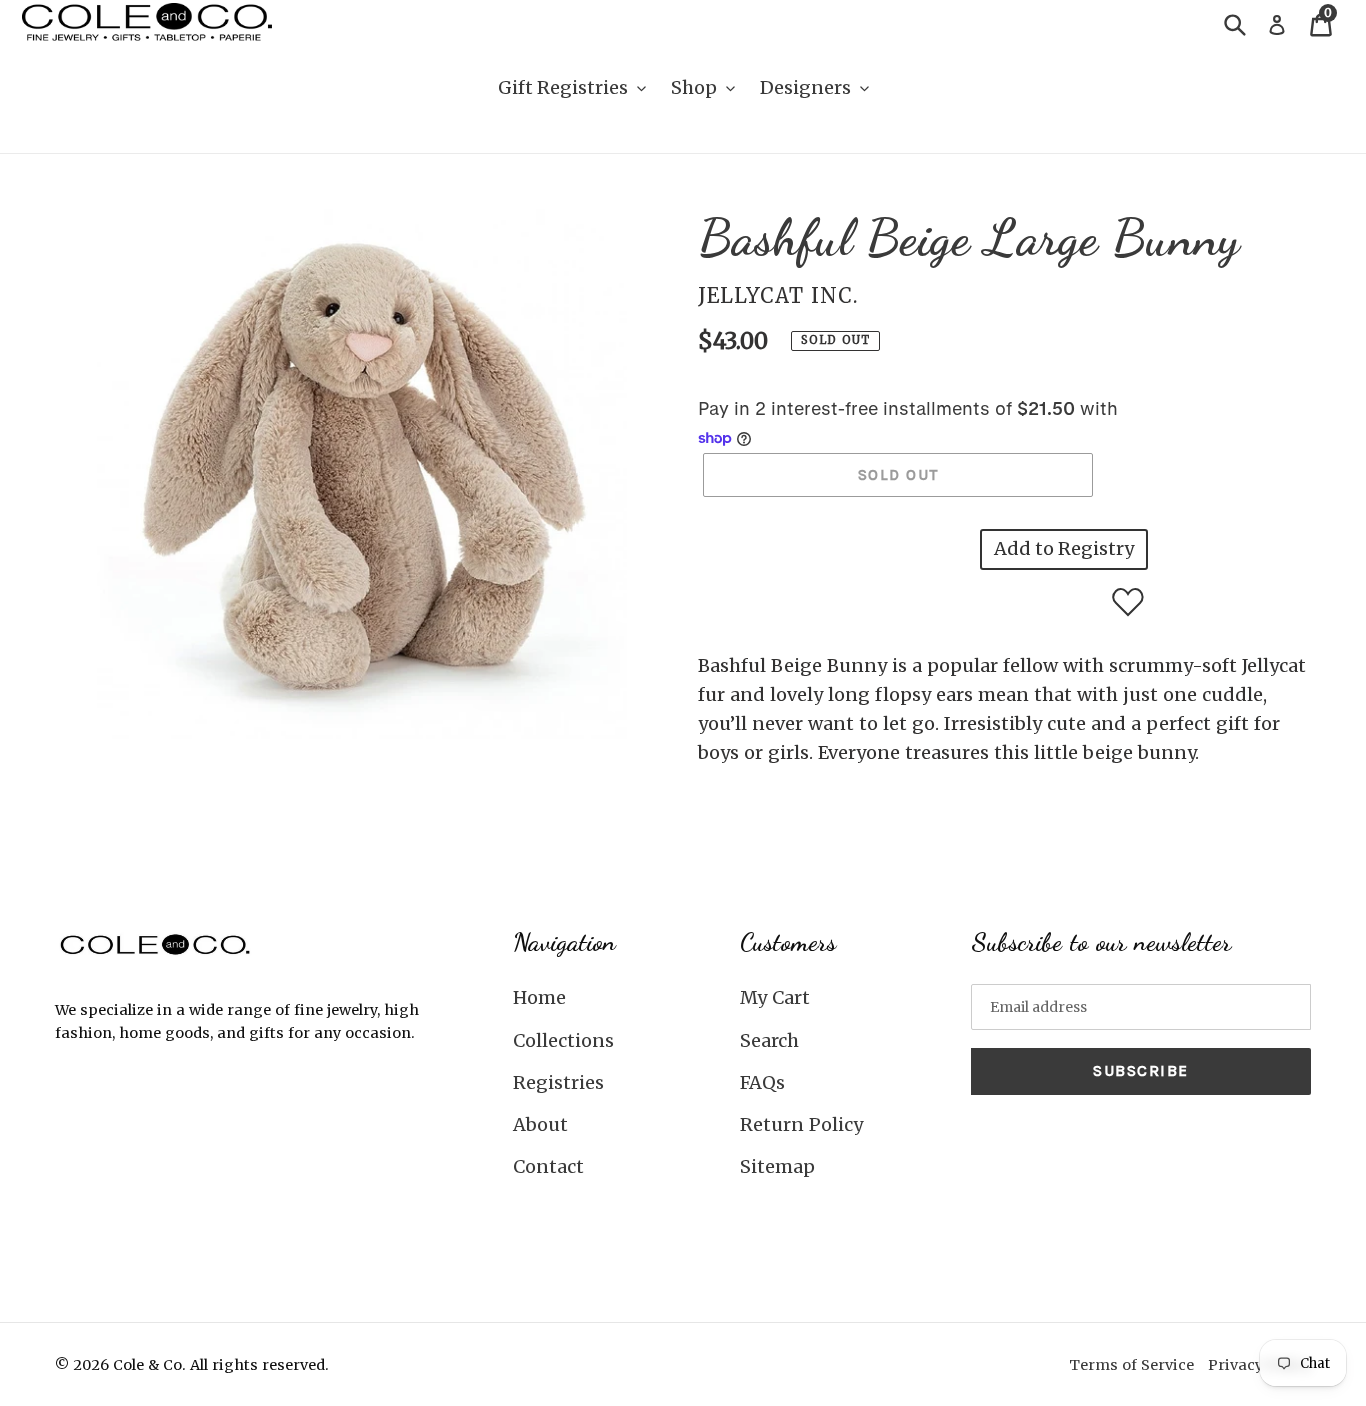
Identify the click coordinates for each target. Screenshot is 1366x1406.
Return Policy (801, 1124)
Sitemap (777, 1166)
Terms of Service (1131, 1365)
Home (539, 997)
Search (769, 1040)
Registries (558, 1082)
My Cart (775, 997)
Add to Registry (1064, 548)
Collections (563, 1040)
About (540, 1124)
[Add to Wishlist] (1128, 602)
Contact (548, 1166)
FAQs (762, 1082)
